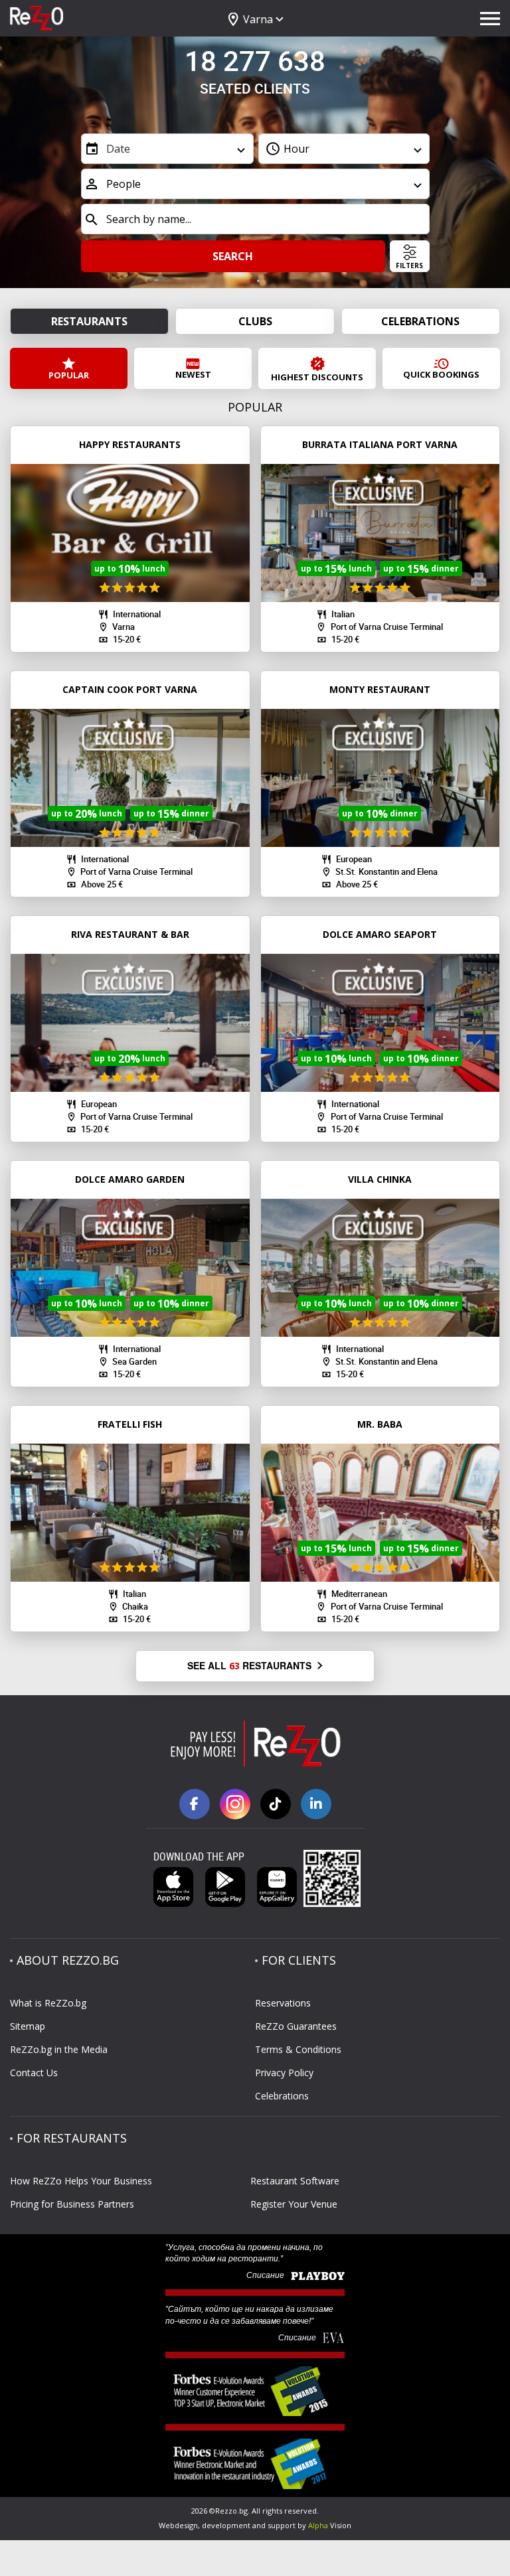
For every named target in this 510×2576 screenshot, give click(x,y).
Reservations (283, 2003)
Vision (330, 2525)
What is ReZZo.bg (48, 2003)
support (282, 2525)
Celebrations (420, 321)
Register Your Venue (294, 2204)
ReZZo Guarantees (296, 2026)
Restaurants (89, 321)
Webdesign (178, 2525)
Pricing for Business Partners (72, 2204)
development (226, 2525)
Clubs (255, 321)
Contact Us (34, 2073)
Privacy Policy (284, 2073)
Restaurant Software (295, 2181)
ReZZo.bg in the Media (59, 2049)
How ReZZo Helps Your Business (81, 2181)
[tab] (252, 281)
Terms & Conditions (298, 2049)
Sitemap (28, 2026)
